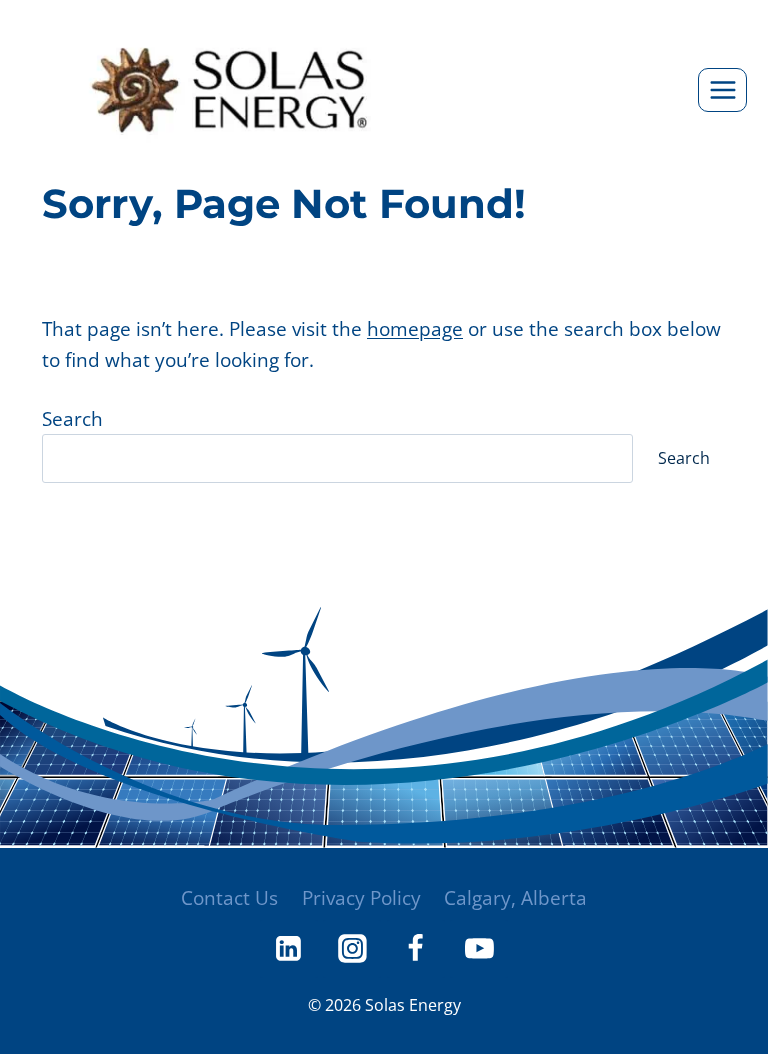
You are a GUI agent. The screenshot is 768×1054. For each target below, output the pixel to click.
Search (72, 418)
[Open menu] (722, 89)
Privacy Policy (361, 897)
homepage (415, 328)
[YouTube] (479, 949)
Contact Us (229, 897)
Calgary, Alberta (515, 897)
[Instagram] (352, 949)
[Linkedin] (289, 949)
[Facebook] (416, 949)
